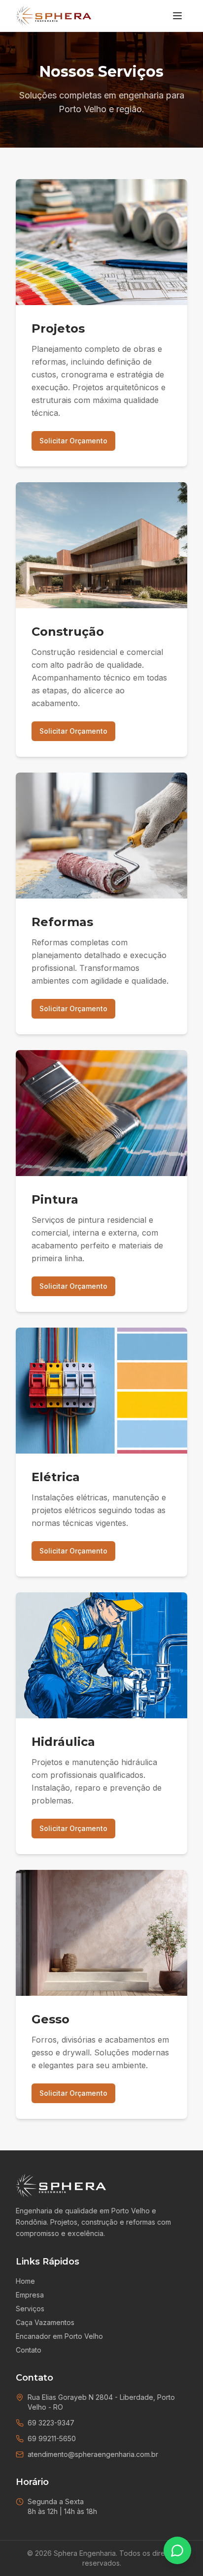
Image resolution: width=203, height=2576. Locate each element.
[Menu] (177, 16)
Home (25, 2281)
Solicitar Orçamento (73, 441)
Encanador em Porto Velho (59, 2336)
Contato (29, 2350)
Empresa (30, 2295)
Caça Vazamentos (45, 2322)
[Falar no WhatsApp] (177, 2550)
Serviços (30, 2309)
